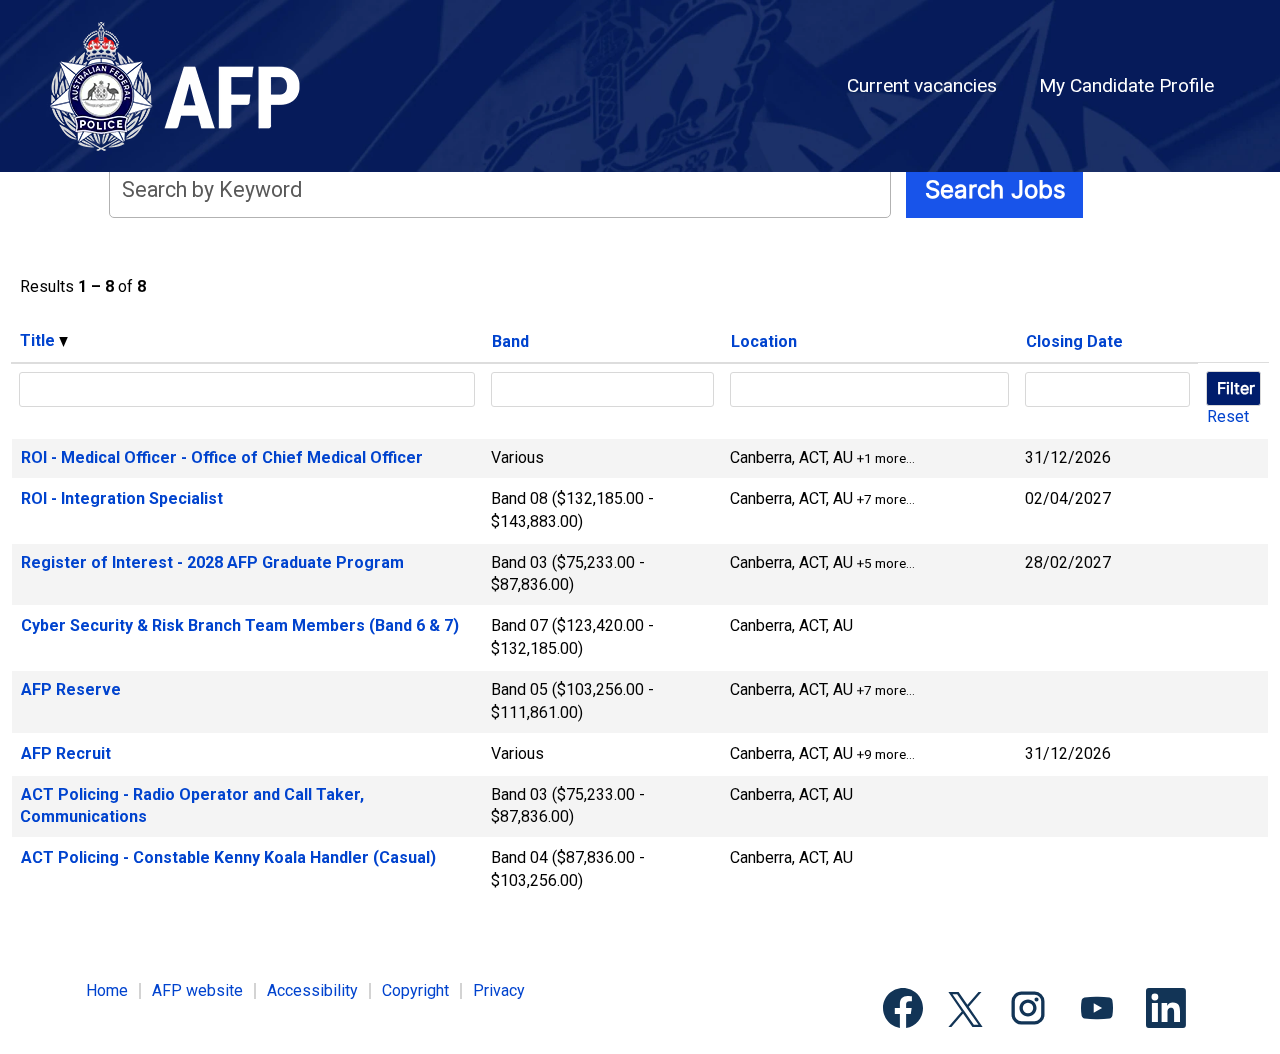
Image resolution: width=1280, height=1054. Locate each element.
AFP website (197, 990)
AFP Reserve (71, 689)
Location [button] (764, 341)
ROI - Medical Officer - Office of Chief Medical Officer (222, 457)
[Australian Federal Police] (188, 86)
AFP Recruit (66, 753)
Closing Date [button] (1074, 341)
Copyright (415, 990)
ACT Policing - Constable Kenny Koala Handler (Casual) (228, 857)
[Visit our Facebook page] (903, 1009)
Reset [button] (1228, 416)
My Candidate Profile (1126, 85)
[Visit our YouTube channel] (1097, 1009)
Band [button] (510, 341)
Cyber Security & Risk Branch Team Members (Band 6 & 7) (240, 625)
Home (107, 990)
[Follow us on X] (965, 1011)
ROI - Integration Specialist (122, 498)
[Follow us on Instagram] (1028, 1009)
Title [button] (39, 340)
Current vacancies (922, 85)
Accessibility (312, 990)
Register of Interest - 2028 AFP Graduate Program (212, 562)
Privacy (499, 990)
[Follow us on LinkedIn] (1166, 1009)
